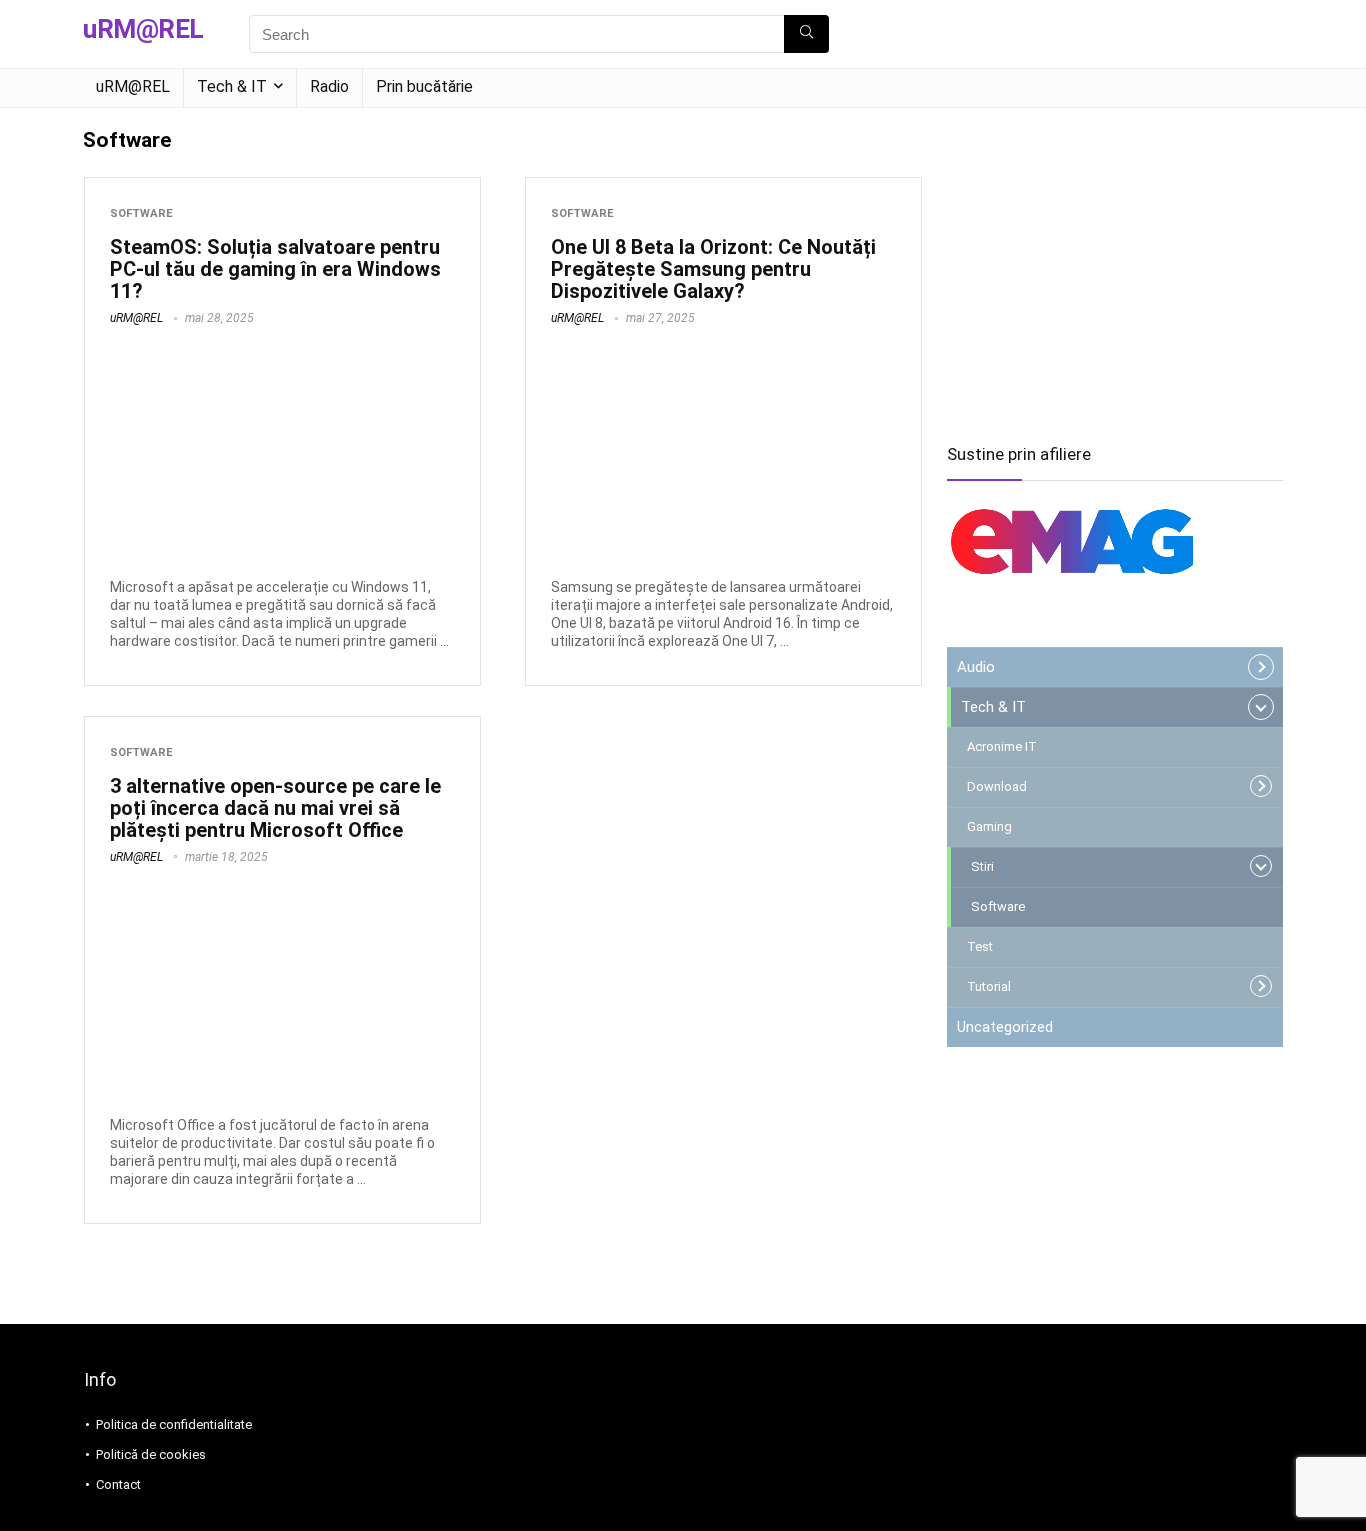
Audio (976, 667)
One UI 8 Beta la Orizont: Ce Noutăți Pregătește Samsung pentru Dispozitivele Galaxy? (713, 269)
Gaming (989, 826)
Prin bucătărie (424, 86)
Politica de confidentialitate (174, 1424)
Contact (118, 1484)
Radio (329, 86)
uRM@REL (133, 86)
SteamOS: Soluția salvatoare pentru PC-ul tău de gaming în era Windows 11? (275, 269)
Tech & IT (232, 86)
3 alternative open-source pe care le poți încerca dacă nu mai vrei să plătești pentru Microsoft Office (275, 808)
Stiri (982, 866)
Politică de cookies (151, 1454)
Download (997, 786)
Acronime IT (1002, 746)
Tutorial (989, 986)
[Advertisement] (1115, 268)
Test (980, 946)
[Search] (806, 34)
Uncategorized (1005, 1027)
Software (141, 213)
